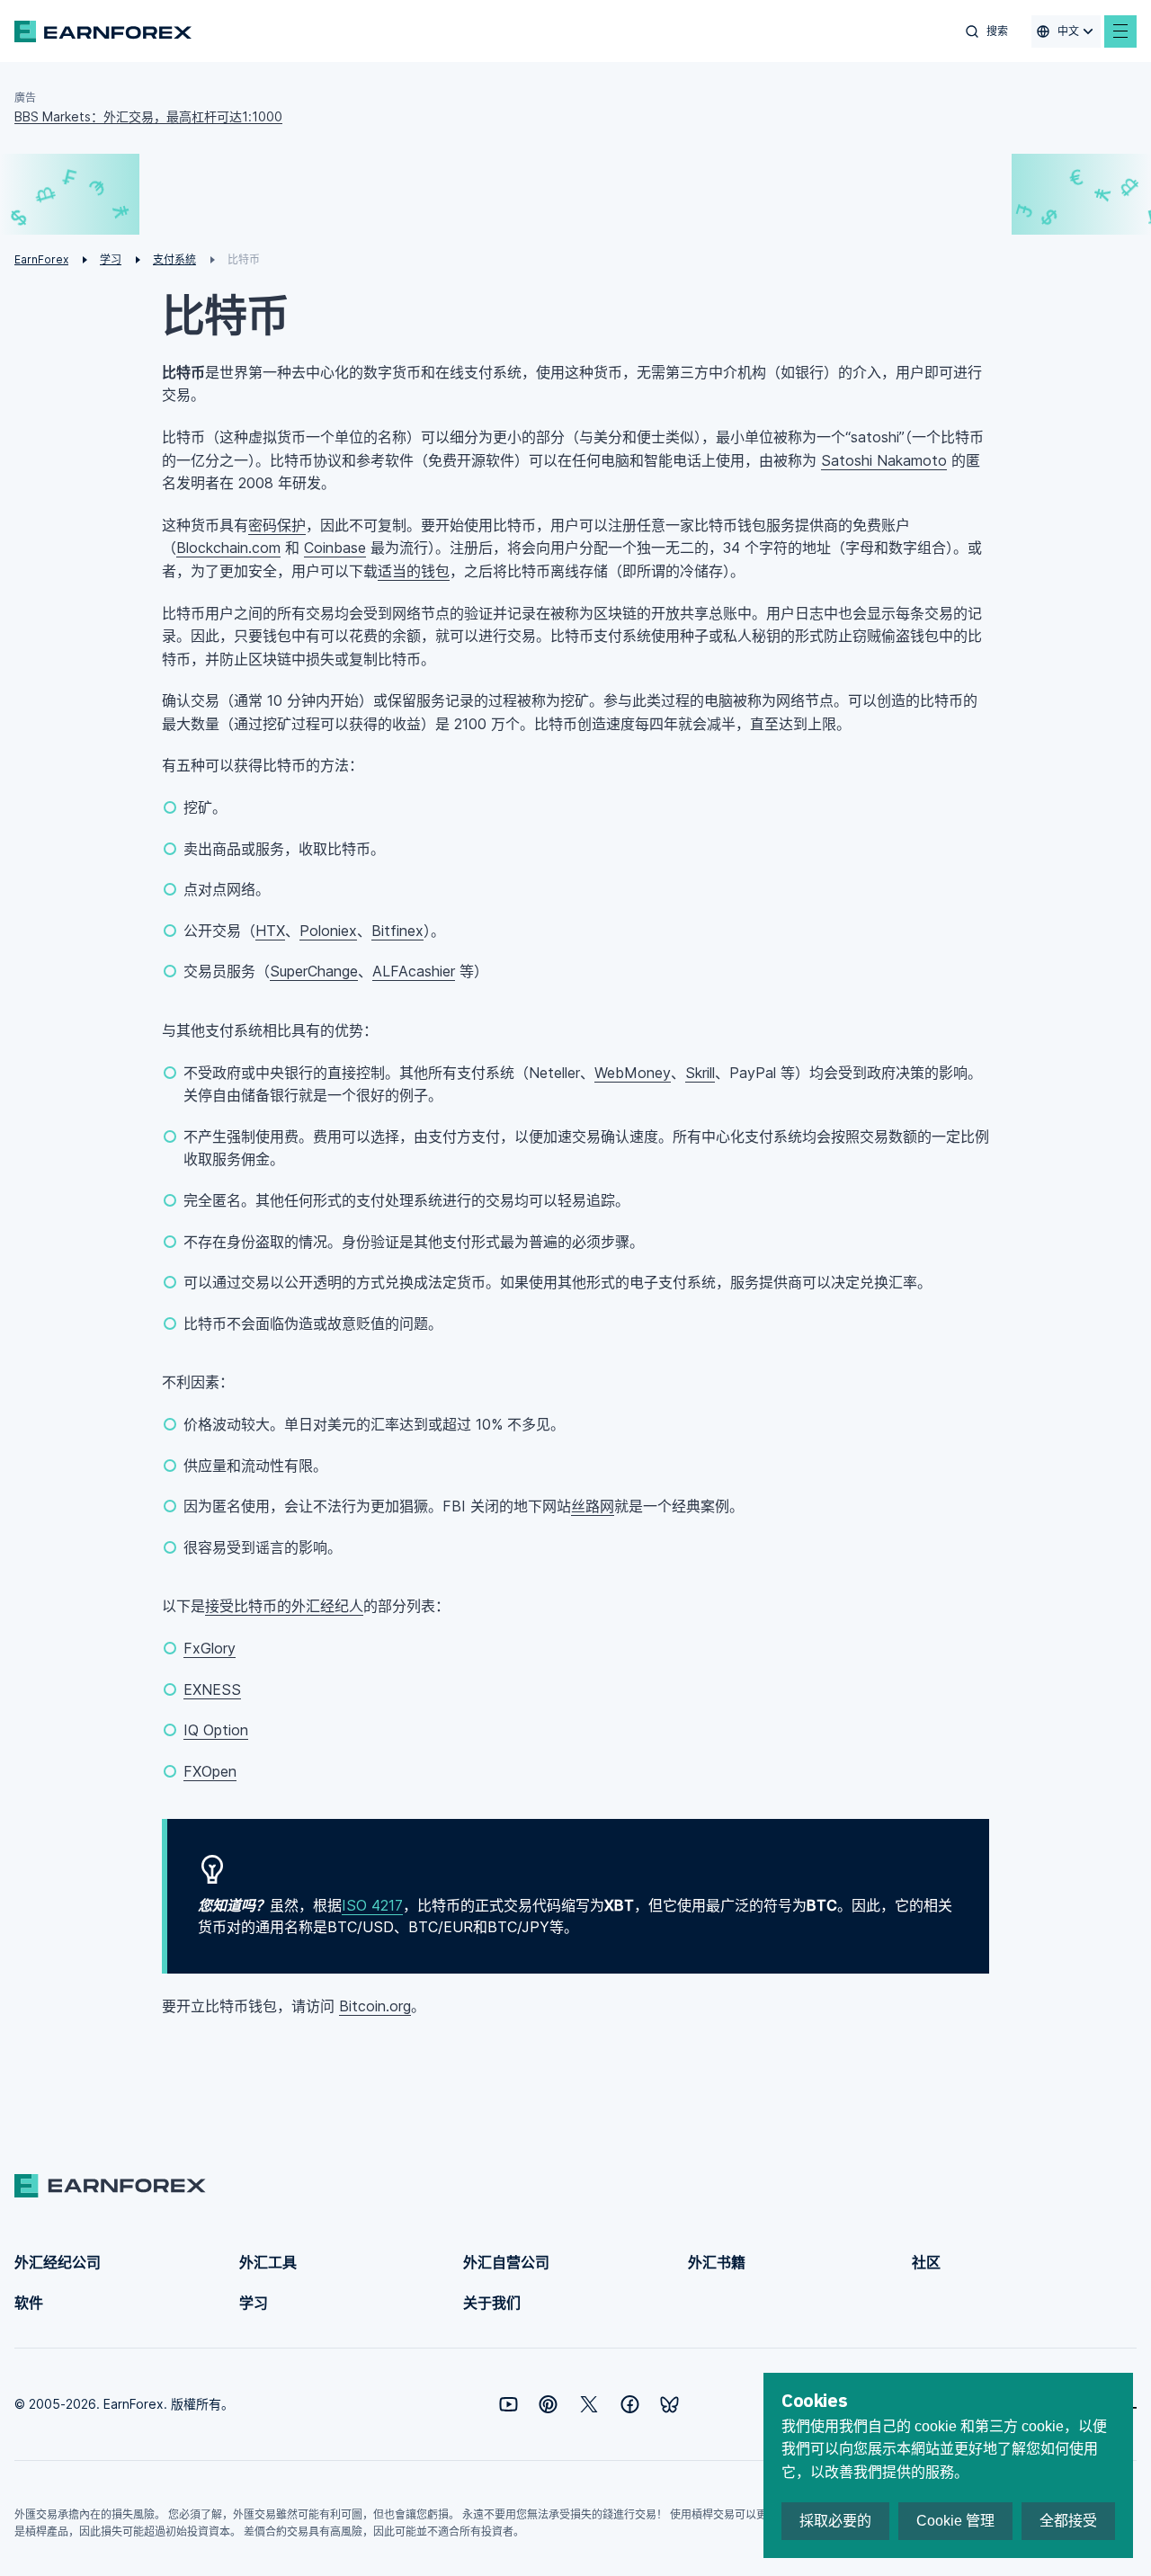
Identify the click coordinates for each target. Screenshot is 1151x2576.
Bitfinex (397, 931)
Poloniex (328, 931)
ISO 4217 (372, 1905)
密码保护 (277, 525)
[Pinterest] (548, 2404)
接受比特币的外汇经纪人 (284, 1606)
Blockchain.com (228, 548)
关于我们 (492, 2303)
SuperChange (314, 971)
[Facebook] (630, 2404)
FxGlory (210, 1648)
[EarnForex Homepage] (103, 31)
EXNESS (212, 1689)
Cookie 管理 (955, 2521)
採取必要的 (835, 2521)
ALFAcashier (414, 971)
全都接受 (1068, 2521)
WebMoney (633, 1073)
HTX (270, 931)
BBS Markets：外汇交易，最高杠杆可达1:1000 (148, 116)
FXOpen (210, 1771)
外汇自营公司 (506, 2262)
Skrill (700, 1073)
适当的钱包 (414, 571)
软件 (29, 2303)
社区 (926, 2262)
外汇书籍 (717, 2262)
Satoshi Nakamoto (884, 460)
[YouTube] (509, 2404)
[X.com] (589, 2404)
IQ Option (216, 1730)
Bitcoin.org (375, 2006)
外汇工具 (268, 2262)
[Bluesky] (669, 2405)
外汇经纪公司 (58, 2262)
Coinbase (335, 548)
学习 (254, 2303)
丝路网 (593, 1506)
